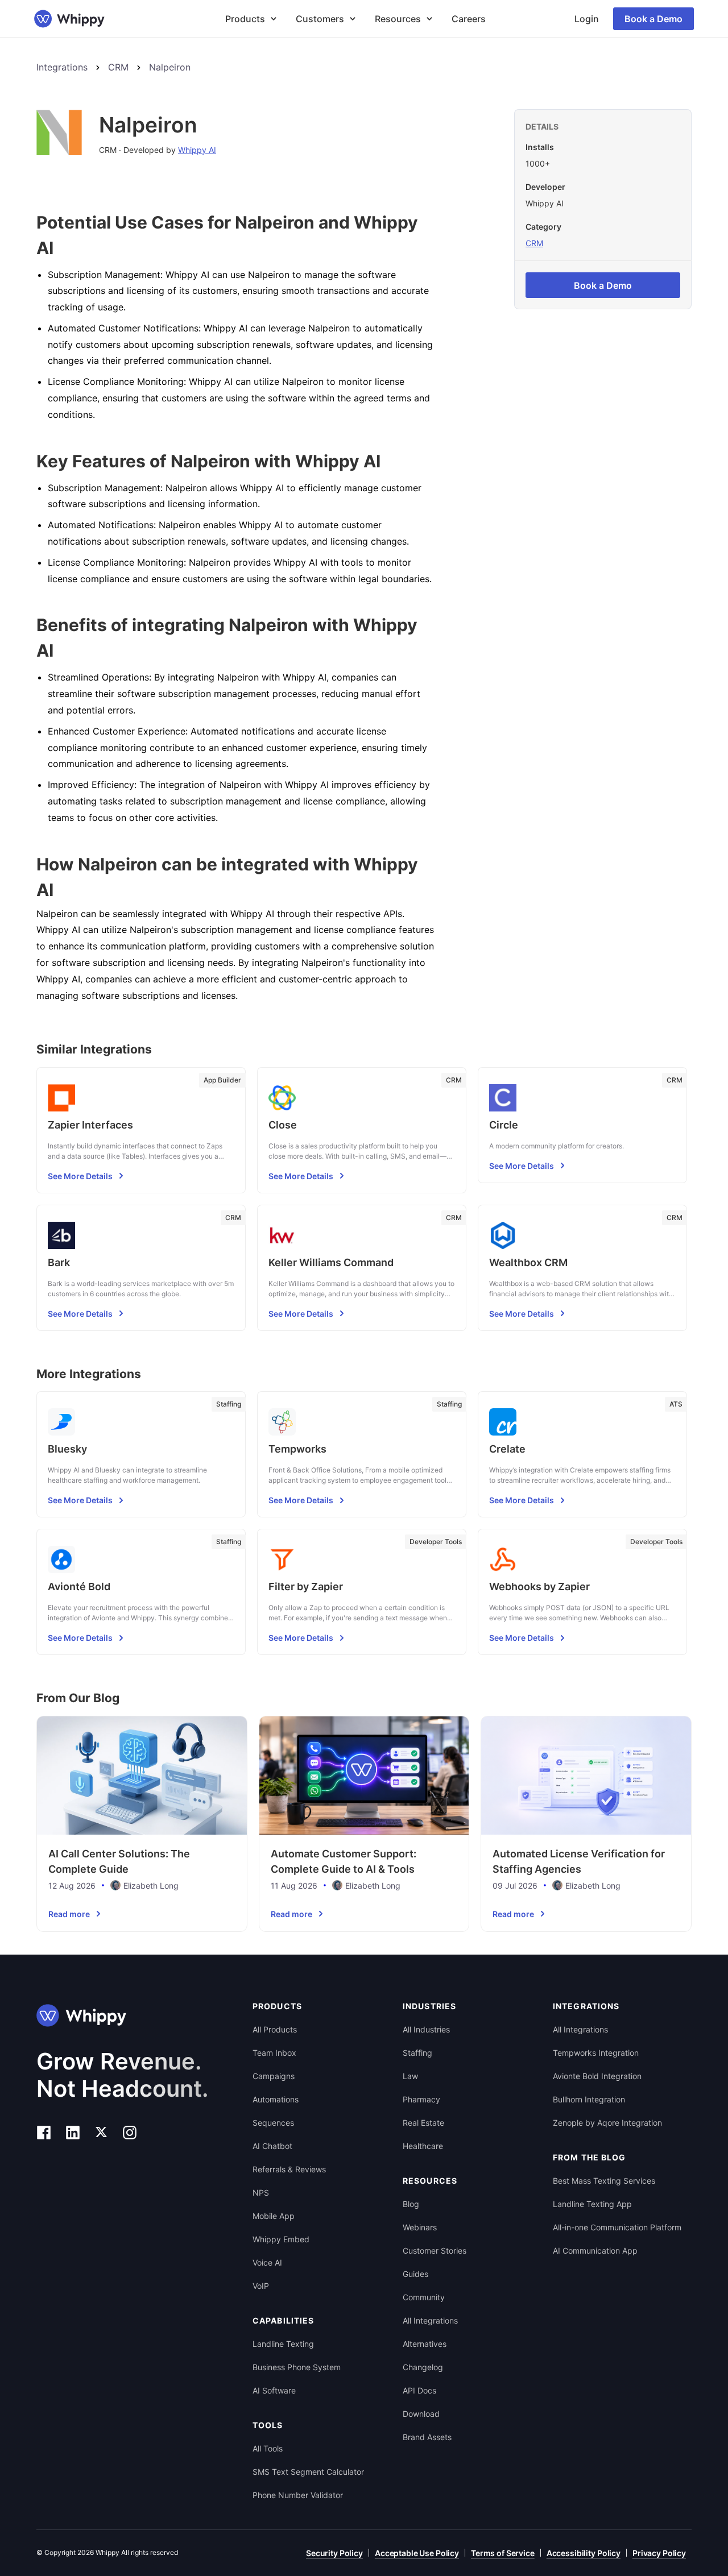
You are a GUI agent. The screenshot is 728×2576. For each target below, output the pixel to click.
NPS (261, 2193)
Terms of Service (503, 2553)
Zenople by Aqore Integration (607, 2123)
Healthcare (423, 2146)
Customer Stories (435, 2251)
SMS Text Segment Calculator (308, 2472)
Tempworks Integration (596, 2053)
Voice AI (267, 2262)
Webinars (420, 2227)
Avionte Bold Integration (597, 2076)
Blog (411, 2204)
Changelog (423, 2367)
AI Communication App (595, 2251)
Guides (415, 2274)
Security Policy (334, 2553)
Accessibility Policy (584, 2553)
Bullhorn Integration (589, 2099)
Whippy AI (197, 150)
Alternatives (425, 2344)
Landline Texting (283, 2344)
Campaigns (274, 2076)
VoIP (261, 2286)
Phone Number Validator (298, 2495)
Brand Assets (427, 2437)
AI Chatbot (272, 2146)
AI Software (274, 2390)
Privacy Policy (659, 2553)
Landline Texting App (592, 2204)
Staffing (417, 2053)
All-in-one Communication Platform (617, 2227)
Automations (276, 2099)
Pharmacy (421, 2099)
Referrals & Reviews (289, 2169)
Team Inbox (274, 2053)
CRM (118, 67)
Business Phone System (297, 2367)
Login (587, 19)
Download (421, 2414)
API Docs (419, 2390)
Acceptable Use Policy (417, 2553)
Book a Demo (653, 19)
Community (424, 2297)
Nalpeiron (170, 67)
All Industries (426, 2029)
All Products (275, 2029)
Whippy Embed (281, 2239)
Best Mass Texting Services (604, 2181)
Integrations (62, 67)
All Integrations (430, 2320)
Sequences (273, 2123)
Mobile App (274, 2216)
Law (410, 2076)
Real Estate (423, 2123)
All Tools (268, 2448)
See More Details (80, 1176)
